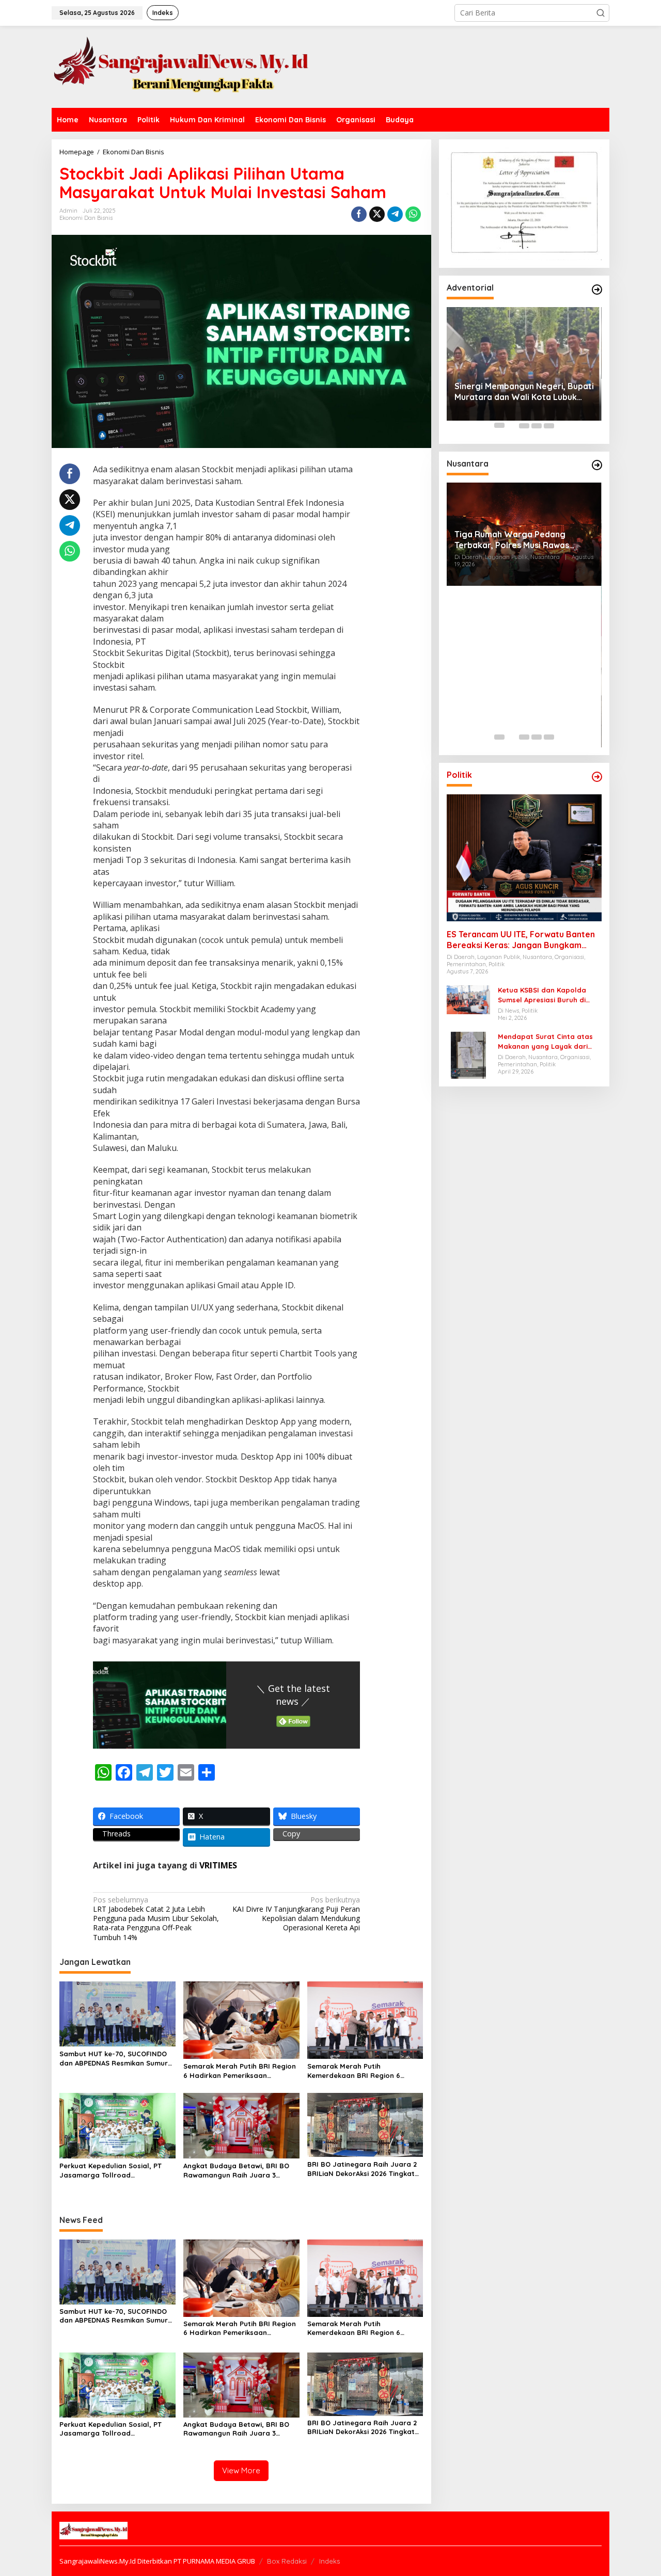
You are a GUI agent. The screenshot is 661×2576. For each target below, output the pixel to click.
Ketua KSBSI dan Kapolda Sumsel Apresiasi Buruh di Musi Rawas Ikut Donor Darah (548, 995)
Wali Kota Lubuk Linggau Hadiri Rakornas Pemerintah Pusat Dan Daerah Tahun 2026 (520, 350)
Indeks (329, 2561)
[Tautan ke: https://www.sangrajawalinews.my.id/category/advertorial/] (597, 290)
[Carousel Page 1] (499, 425)
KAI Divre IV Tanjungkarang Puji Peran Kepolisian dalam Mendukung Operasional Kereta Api (296, 1914)
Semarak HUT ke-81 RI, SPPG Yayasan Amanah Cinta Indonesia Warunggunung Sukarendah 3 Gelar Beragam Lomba (520, 701)
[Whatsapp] (413, 214)
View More (241, 2470)
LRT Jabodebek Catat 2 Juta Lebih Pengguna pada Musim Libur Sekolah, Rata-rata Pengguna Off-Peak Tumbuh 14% (156, 1919)
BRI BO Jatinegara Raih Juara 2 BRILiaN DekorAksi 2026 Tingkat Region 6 (362, 2169)
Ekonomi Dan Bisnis (86, 218)
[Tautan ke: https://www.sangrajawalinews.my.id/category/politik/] (597, 777)
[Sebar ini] (359, 214)
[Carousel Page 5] (549, 425)
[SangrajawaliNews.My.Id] (181, 66)
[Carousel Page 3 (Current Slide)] (524, 425)
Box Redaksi (287, 2561)
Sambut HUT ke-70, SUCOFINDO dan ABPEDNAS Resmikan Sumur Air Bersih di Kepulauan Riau (114, 2059)
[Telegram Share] (395, 214)
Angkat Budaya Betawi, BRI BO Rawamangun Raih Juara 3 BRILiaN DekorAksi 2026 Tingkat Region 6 (237, 2171)
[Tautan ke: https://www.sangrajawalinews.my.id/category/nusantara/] (597, 465)
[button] (601, 13)
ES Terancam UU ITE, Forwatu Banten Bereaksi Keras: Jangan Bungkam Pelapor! (521, 939)
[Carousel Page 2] (512, 425)
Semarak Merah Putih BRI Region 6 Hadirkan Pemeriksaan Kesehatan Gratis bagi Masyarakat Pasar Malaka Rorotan (240, 2071)
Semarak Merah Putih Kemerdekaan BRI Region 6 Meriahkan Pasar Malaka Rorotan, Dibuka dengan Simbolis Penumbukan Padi (365, 2071)
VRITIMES (218, 1865)
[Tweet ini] (377, 214)
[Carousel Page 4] (537, 425)
